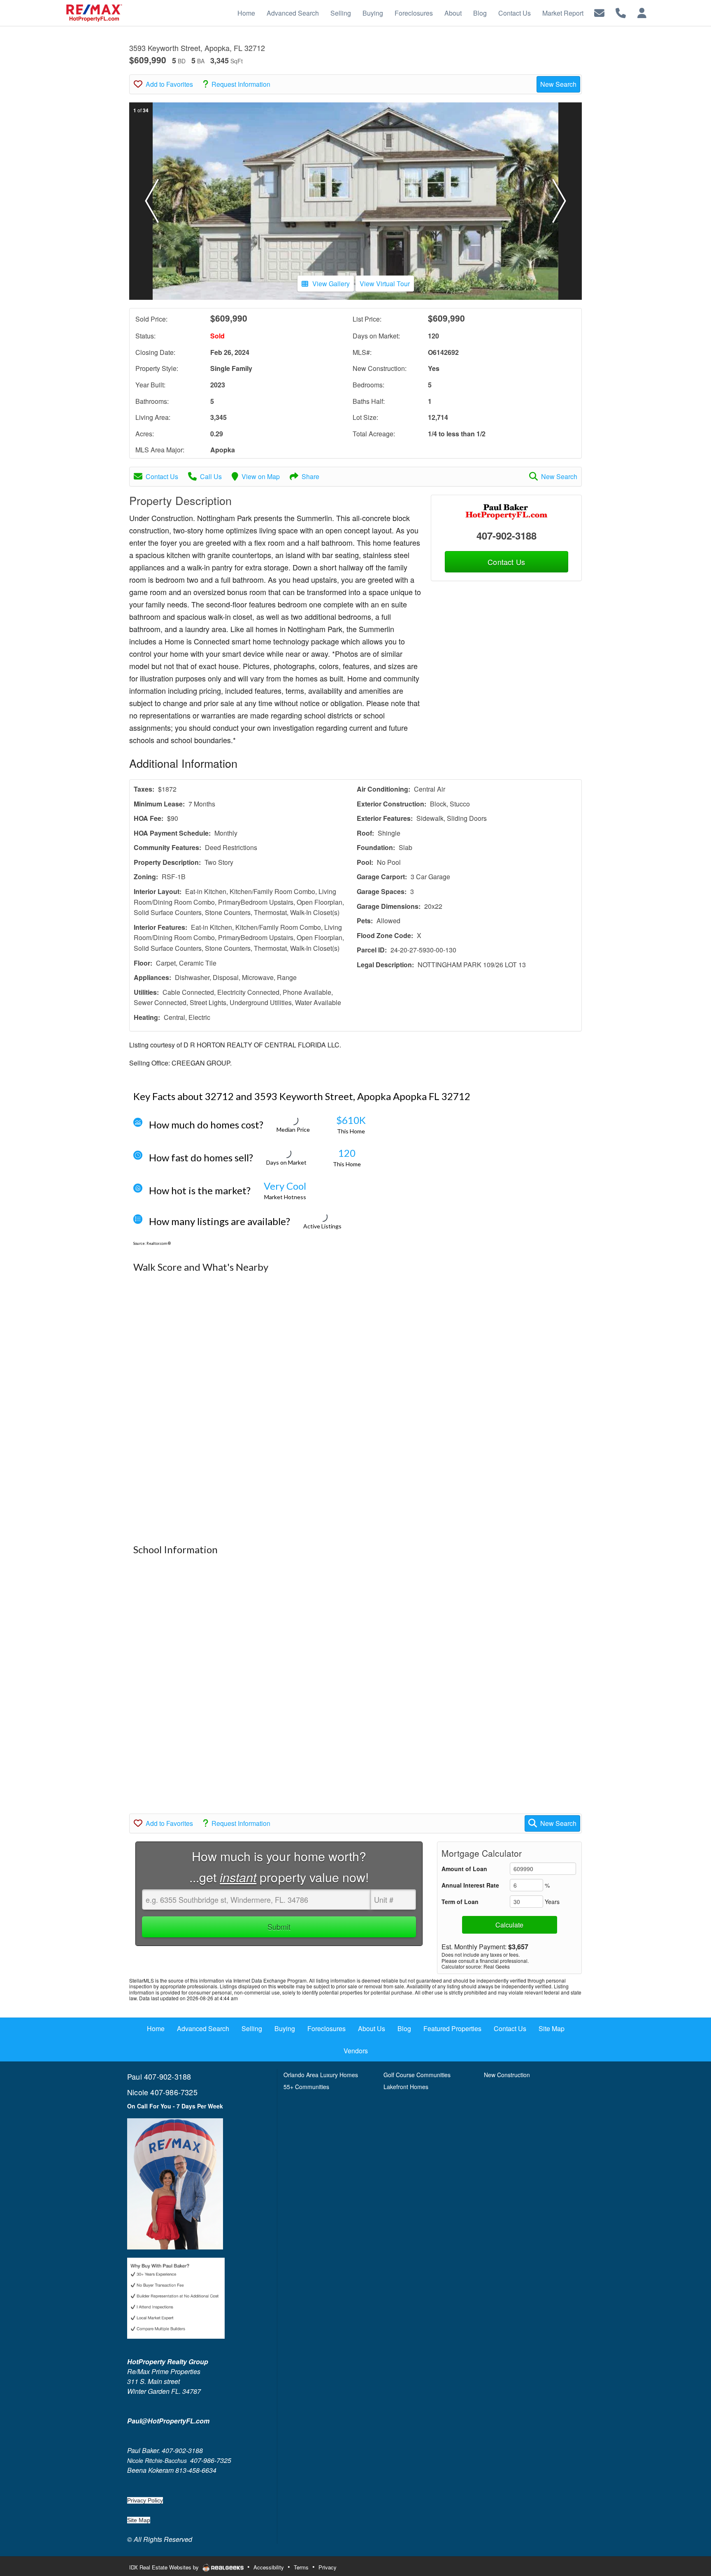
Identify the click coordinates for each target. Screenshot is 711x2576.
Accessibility (269, 2567)
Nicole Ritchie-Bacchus (157, 2460)
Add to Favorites (169, 84)
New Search (558, 84)
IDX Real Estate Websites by (165, 2567)
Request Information (241, 84)
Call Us (211, 476)
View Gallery (331, 284)
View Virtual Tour (385, 284)
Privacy (328, 2567)
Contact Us (162, 476)
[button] (152, 201)
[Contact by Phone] (621, 12)
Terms (301, 2567)
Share (310, 476)
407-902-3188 (507, 535)
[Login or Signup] (642, 12)
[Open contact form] (599, 12)
